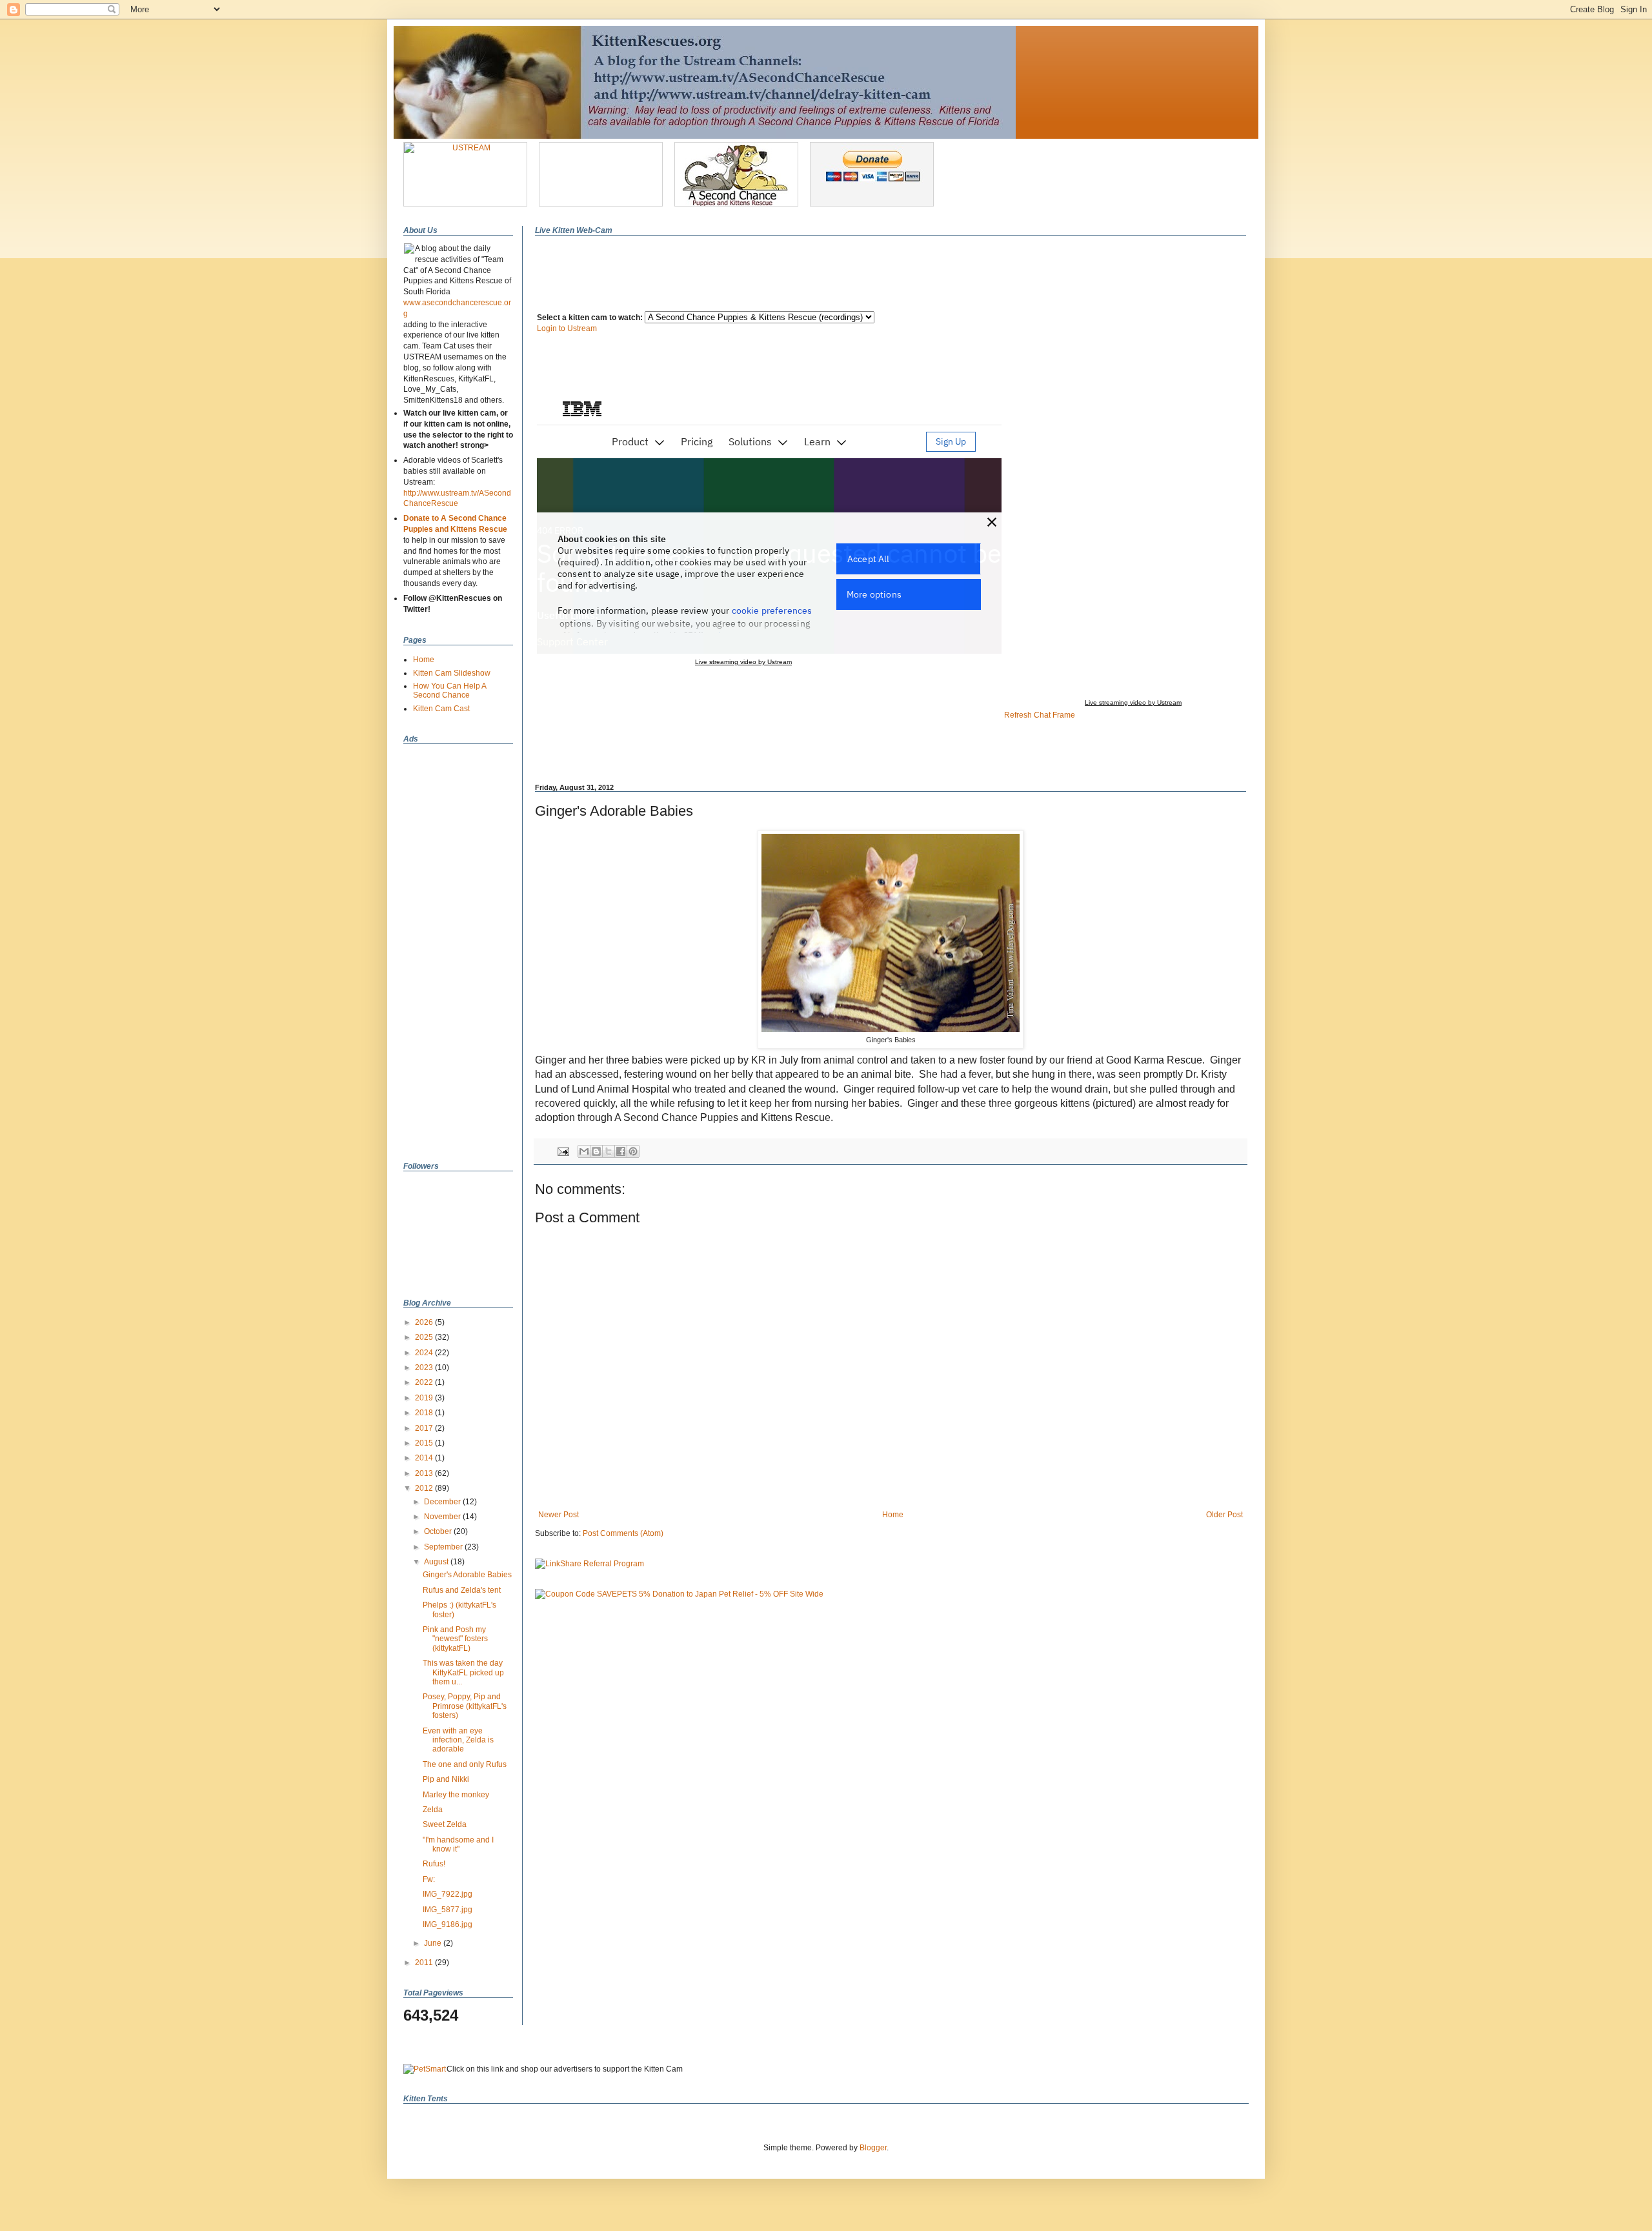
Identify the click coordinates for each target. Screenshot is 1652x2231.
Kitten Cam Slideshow (452, 673)
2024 (425, 1353)
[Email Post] (563, 1151)
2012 (425, 1488)
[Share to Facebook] (621, 1151)
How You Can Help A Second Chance (449, 691)
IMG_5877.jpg (448, 1910)
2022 (425, 1382)
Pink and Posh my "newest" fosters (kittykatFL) (455, 1639)
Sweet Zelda (445, 1824)
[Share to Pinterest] (633, 1151)
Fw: (429, 1879)
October (439, 1531)
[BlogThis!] (596, 1151)
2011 (425, 1963)
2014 (425, 1458)
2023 (425, 1368)
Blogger (873, 2148)
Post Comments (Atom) (623, 1533)
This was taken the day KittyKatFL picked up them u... (463, 1672)
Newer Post (559, 1515)
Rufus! (434, 1864)
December (443, 1502)
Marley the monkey (456, 1795)
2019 (425, 1398)
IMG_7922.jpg (448, 1894)
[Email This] (584, 1151)
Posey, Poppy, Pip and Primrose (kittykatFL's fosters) (465, 1706)
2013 (425, 1473)
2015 (425, 1443)
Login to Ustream (567, 328)
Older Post (1224, 1515)
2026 (425, 1322)
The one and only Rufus (465, 1764)
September (444, 1547)
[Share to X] (609, 1151)
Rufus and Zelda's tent (462, 1590)
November (443, 1517)
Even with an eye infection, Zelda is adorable (458, 1740)
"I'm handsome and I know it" (458, 1844)
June (434, 1943)
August (437, 1562)
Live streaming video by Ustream (1133, 702)
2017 (425, 1428)
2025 (425, 1337)
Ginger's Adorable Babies (467, 1575)
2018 (425, 1413)
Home (893, 1515)
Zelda (433, 1810)
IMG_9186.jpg (448, 1924)
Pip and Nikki (446, 1779)
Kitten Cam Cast (441, 709)
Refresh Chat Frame (1040, 715)
